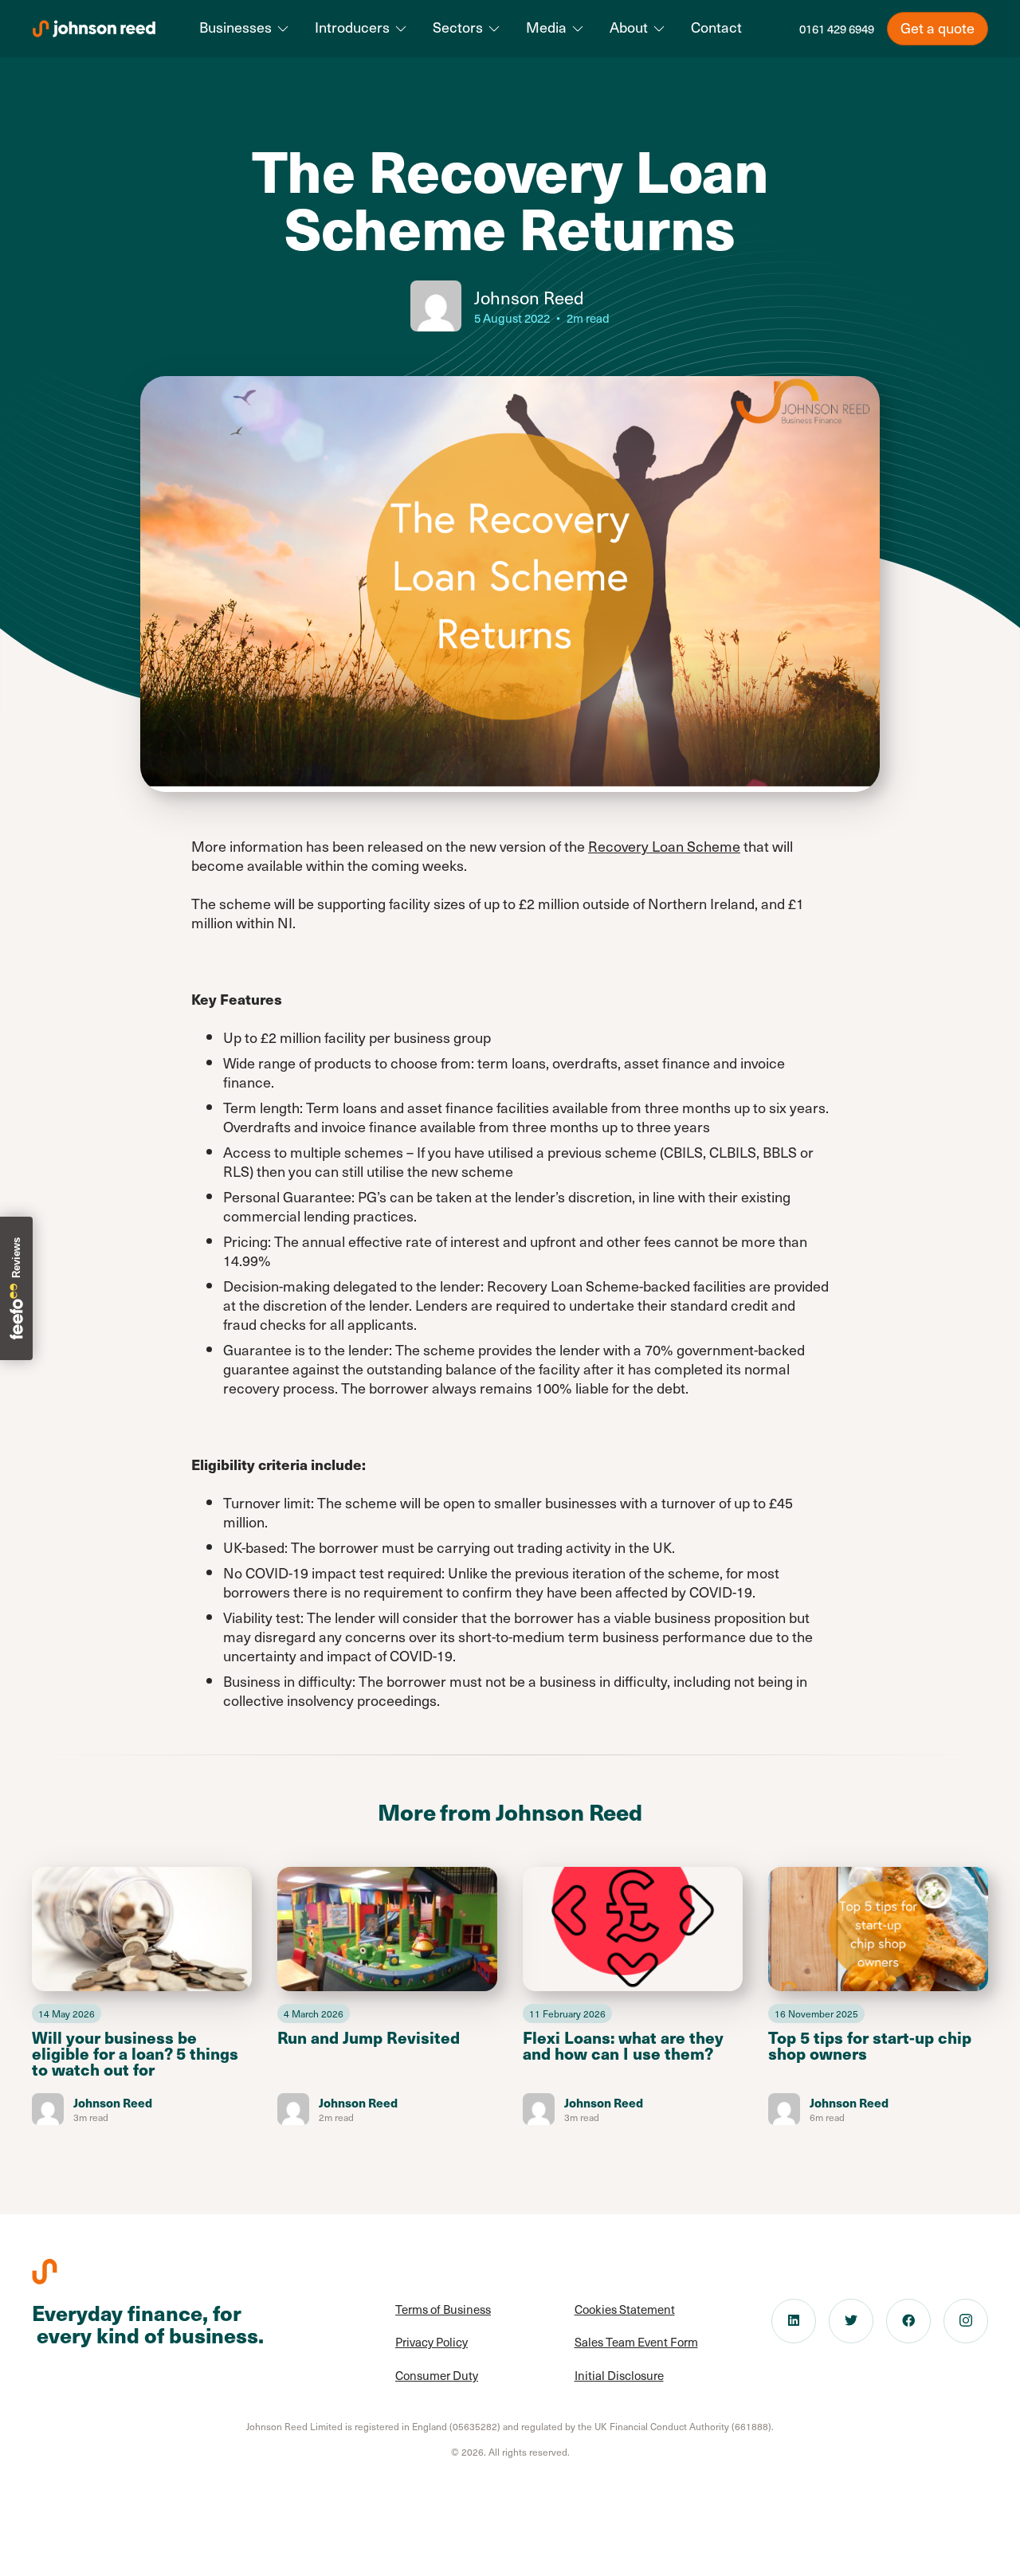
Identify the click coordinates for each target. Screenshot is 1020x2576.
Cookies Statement (625, 2309)
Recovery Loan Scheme (664, 846)
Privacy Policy (432, 2342)
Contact (716, 27)
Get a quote (938, 27)
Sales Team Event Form (636, 2342)
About (629, 27)
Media (546, 27)
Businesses (235, 27)
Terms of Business (443, 2309)
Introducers (352, 27)
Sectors (458, 27)
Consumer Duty (437, 2375)
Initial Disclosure (619, 2375)
